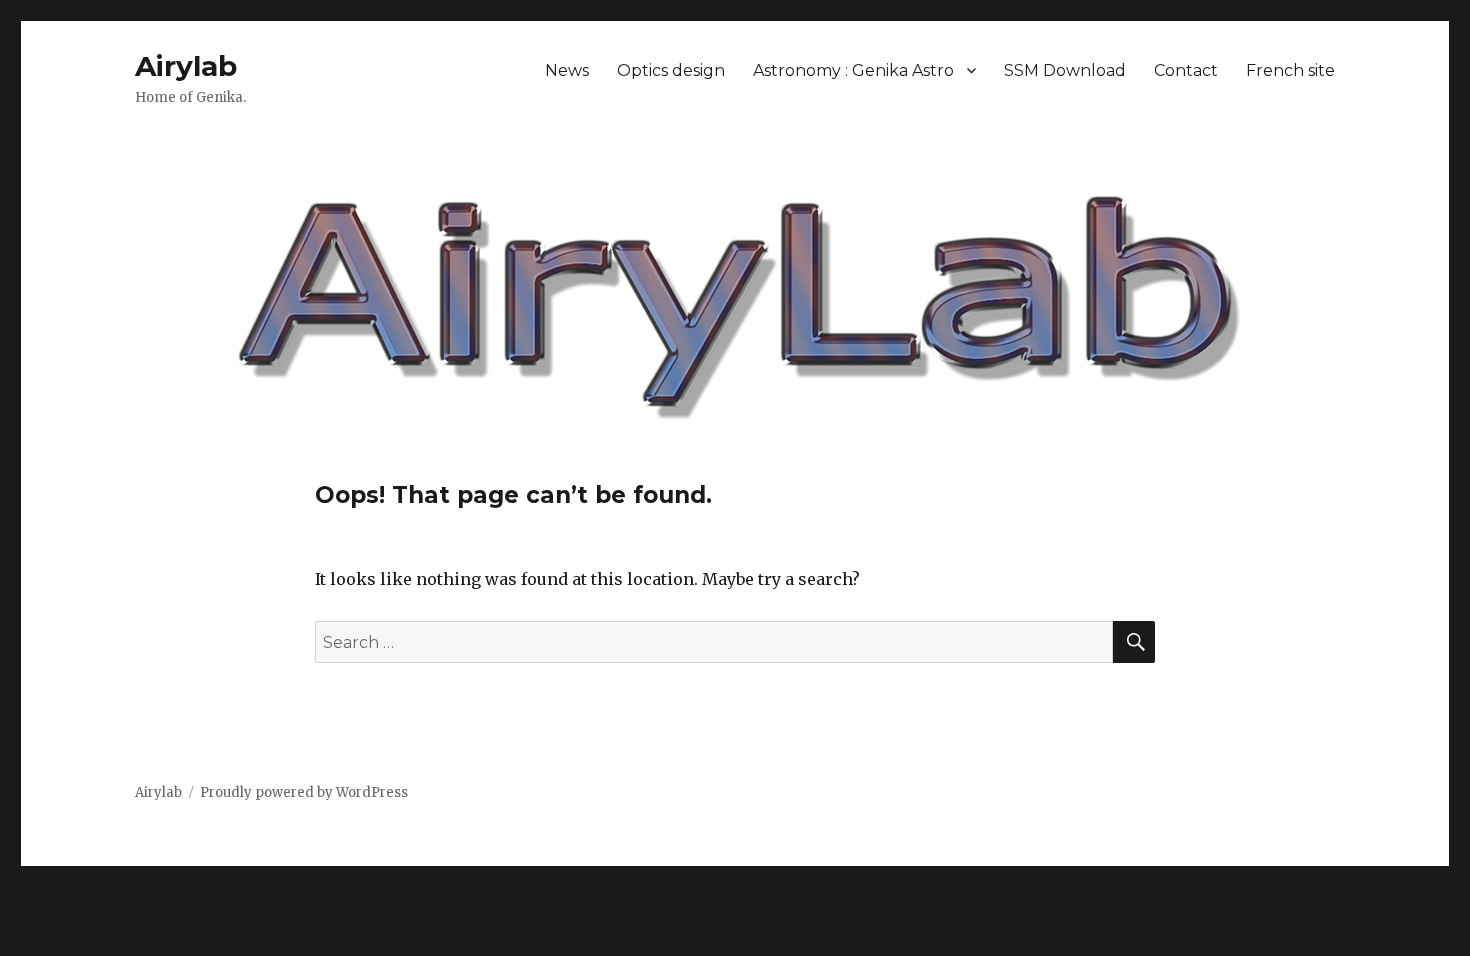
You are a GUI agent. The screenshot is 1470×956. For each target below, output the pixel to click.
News (567, 70)
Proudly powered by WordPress (304, 792)
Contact (1186, 70)
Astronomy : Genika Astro (853, 70)
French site (1290, 70)
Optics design (671, 70)
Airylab (186, 66)
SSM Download (1065, 70)
